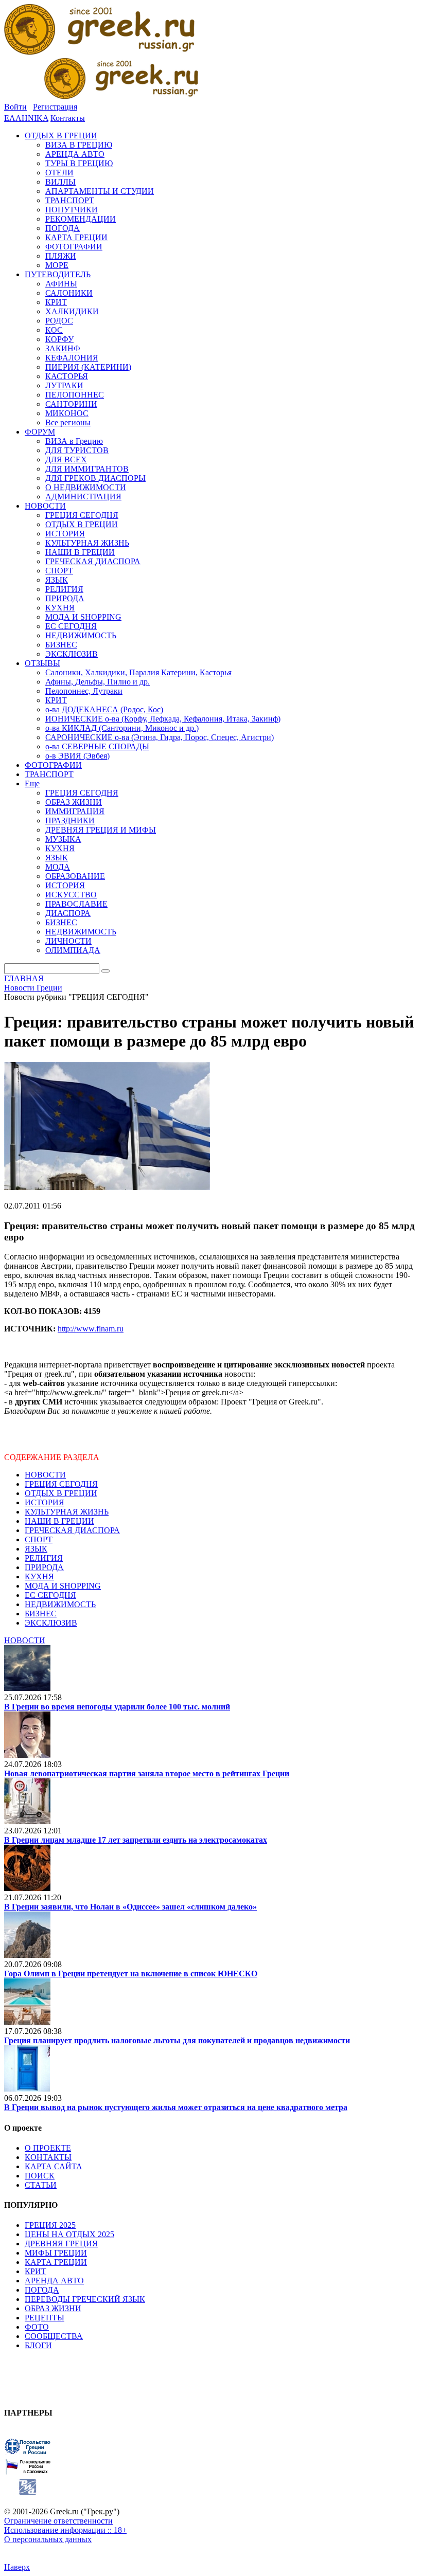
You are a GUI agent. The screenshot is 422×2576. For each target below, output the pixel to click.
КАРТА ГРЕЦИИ (56, 2262)
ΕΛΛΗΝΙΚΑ (26, 118)
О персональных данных (48, 2539)
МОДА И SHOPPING (63, 1586)
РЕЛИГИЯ (44, 1558)
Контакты (68, 118)
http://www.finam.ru (91, 1329)
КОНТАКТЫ (48, 2157)
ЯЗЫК (36, 1549)
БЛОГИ (38, 2345)
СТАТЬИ (41, 2185)
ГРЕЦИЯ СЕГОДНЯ (61, 1484)
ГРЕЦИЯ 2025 (50, 2225)
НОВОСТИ (45, 1475)
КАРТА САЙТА (54, 2166)
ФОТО (37, 2327)
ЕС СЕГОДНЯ (50, 1595)
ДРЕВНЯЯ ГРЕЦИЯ (61, 2244)
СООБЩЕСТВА (54, 2336)
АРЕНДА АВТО (54, 2281)
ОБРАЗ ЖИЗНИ (53, 2308)
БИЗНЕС (41, 1614)
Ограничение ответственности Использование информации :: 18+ (65, 2525)
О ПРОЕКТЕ (48, 2148)
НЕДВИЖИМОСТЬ (60, 1604)
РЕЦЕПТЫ (45, 2318)
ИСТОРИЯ (45, 1502)
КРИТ (36, 2271)
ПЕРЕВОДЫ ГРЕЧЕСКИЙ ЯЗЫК (85, 2299)
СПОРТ (39, 1539)
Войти (15, 107)
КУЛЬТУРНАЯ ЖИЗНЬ (67, 1512)
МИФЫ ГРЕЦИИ (56, 2253)
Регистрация (55, 107)
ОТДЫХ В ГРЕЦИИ (61, 1493)
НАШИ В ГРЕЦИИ (59, 1521)
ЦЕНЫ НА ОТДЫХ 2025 (69, 2234)
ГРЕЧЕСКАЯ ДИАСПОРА (72, 1530)
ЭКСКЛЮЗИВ (51, 1623)
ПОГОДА (42, 2290)
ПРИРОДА (44, 1567)
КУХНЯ (39, 1577)
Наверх (17, 2567)
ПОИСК (40, 2176)
